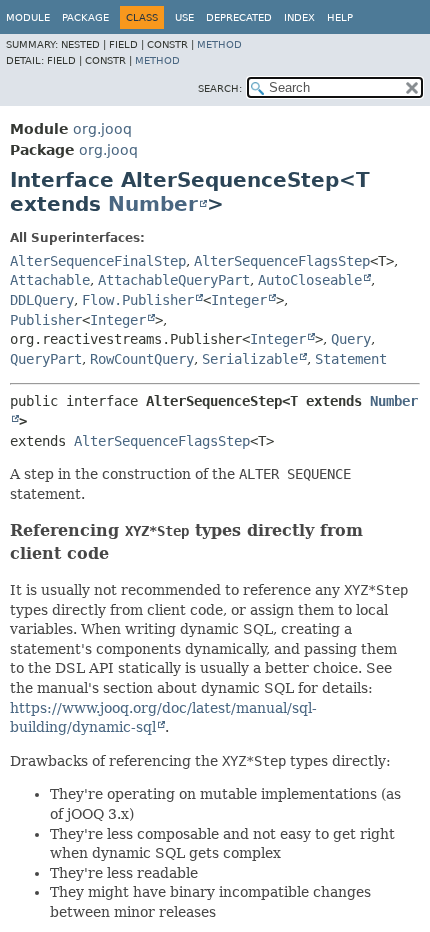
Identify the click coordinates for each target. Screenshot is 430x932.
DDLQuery (42, 300)
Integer (239, 300)
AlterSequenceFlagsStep (282, 261)
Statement (351, 359)
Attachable (50, 280)
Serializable (250, 359)
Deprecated (239, 17)
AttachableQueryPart (174, 280)
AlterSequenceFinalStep (98, 261)
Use (184, 17)
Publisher (46, 320)
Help (340, 17)
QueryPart (46, 359)
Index (299, 17)
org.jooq (102, 129)
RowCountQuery (142, 359)
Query (351, 339)
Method (219, 44)
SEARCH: (220, 88)
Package (85, 17)
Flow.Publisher (138, 300)
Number (153, 204)
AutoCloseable (310, 280)
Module (28, 17)
